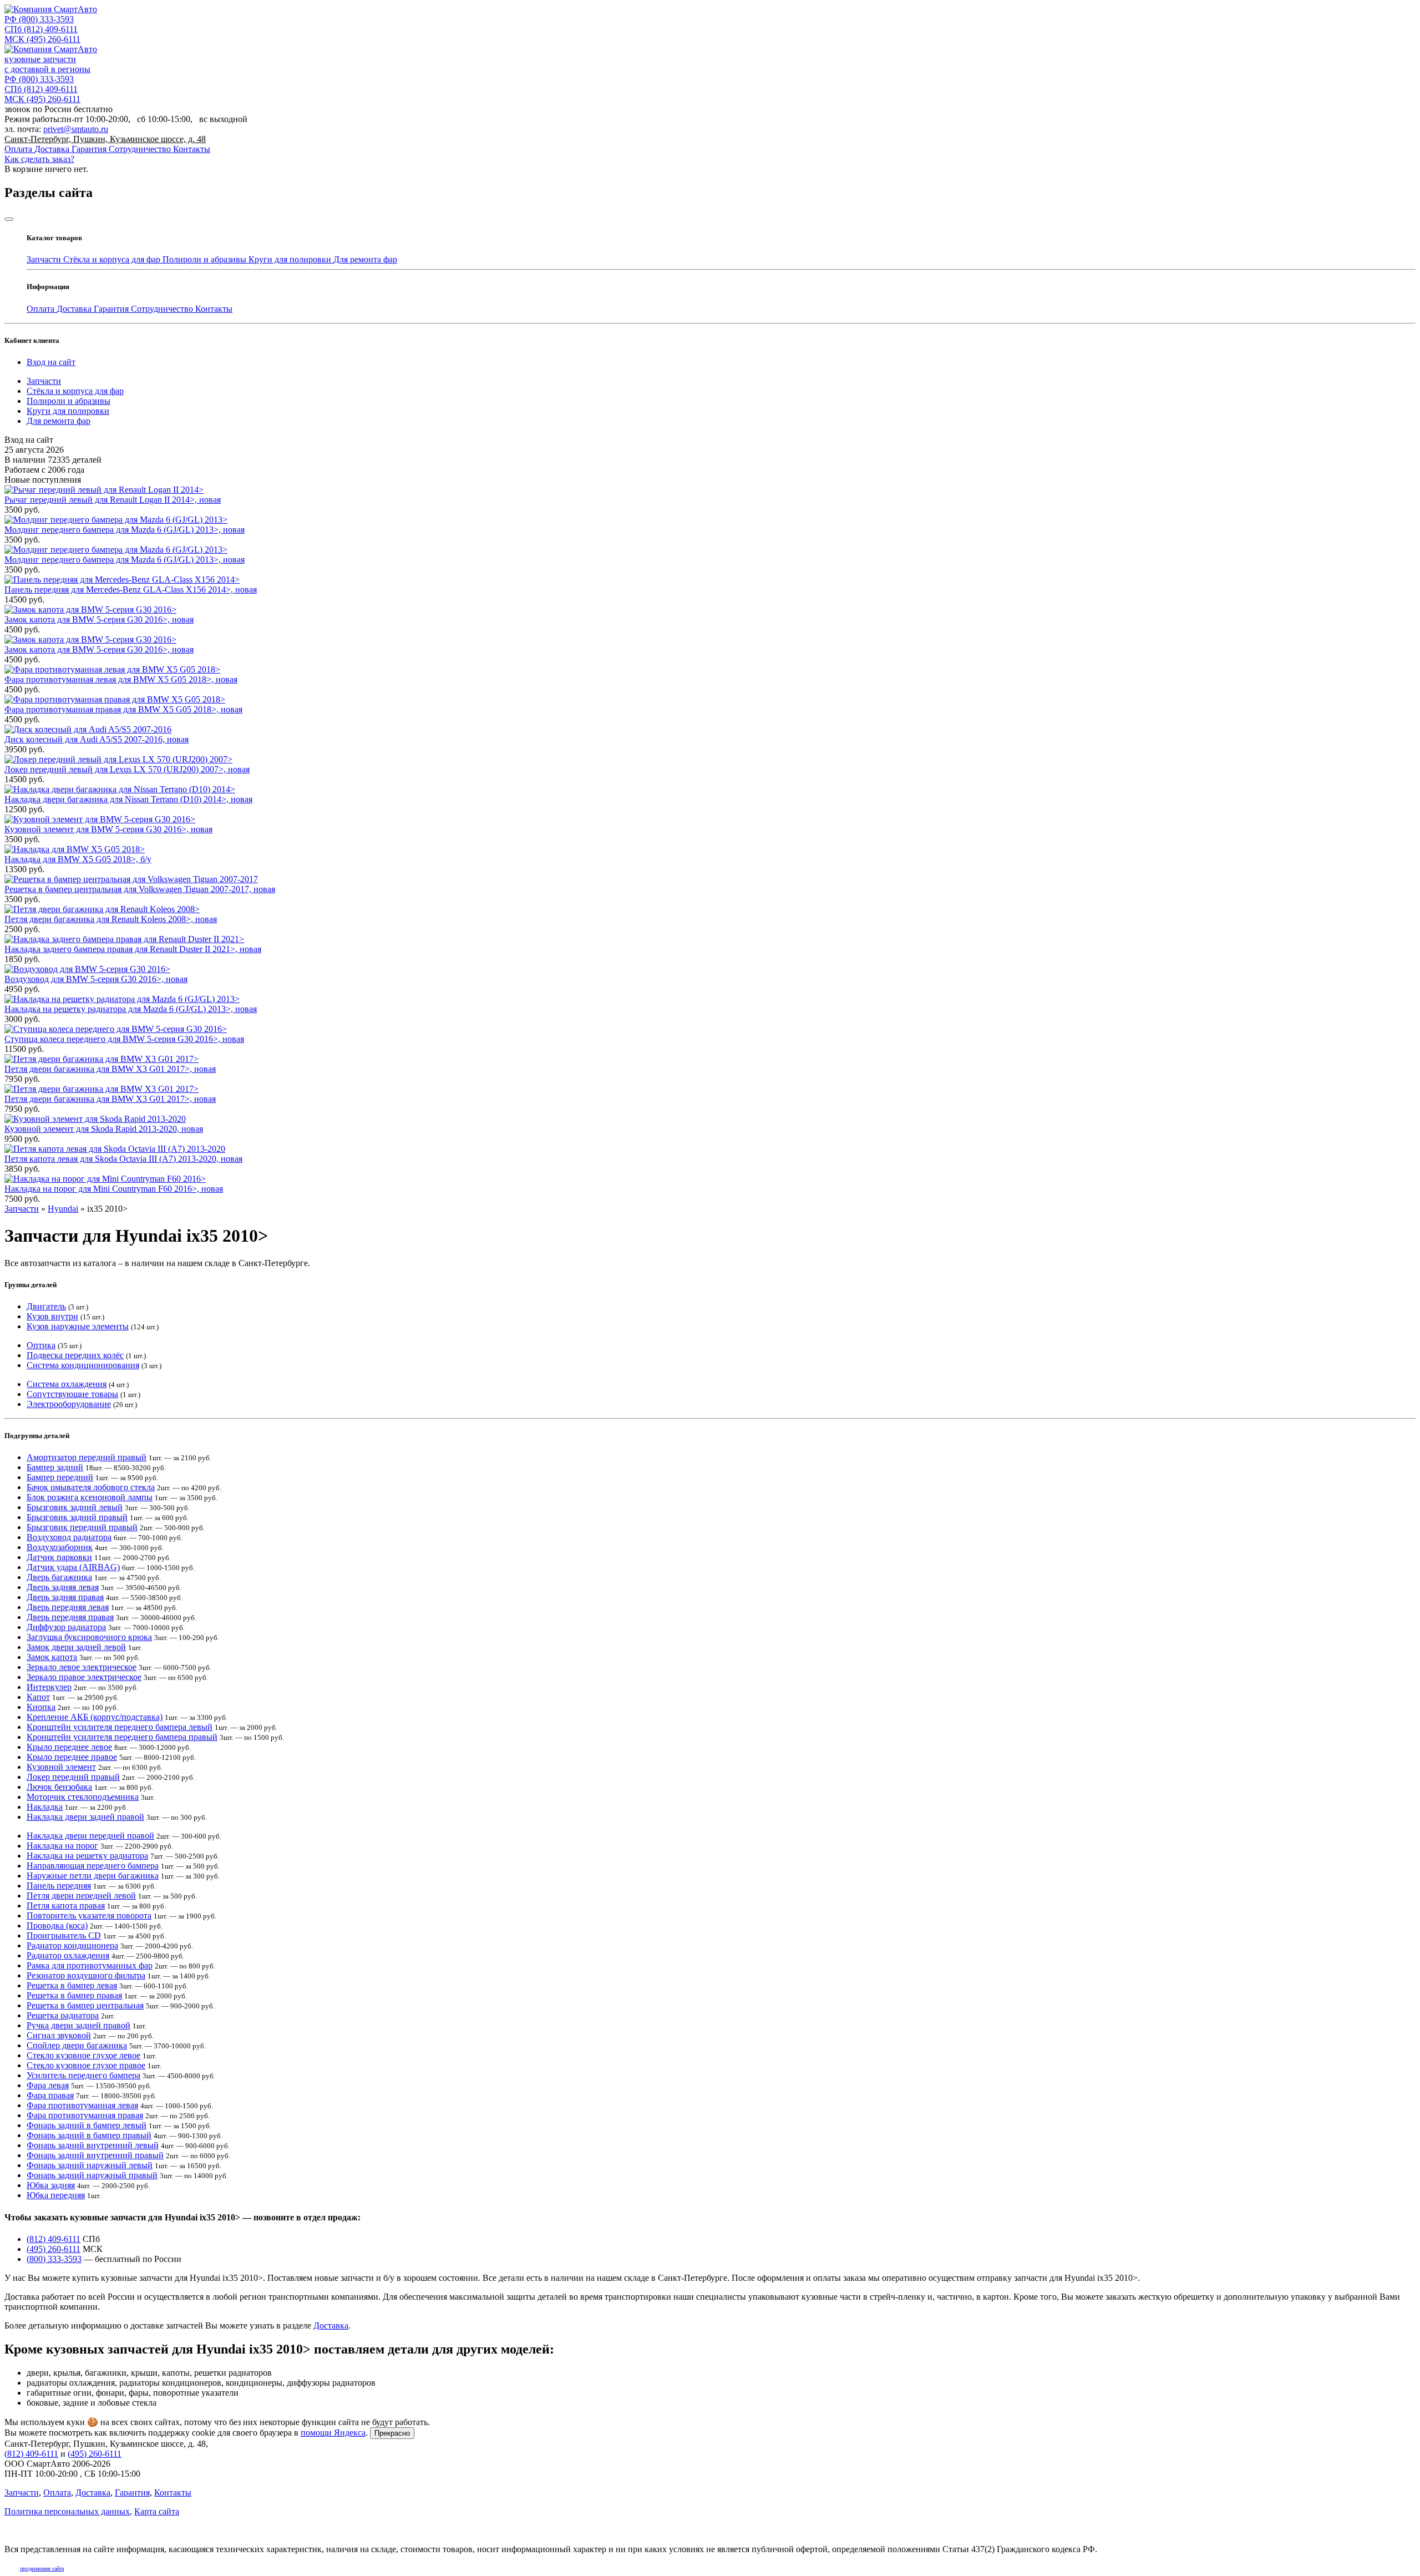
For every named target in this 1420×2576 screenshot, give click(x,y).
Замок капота (52, 1657)
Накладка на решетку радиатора (87, 1856)
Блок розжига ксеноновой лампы (90, 1497)
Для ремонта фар (365, 259)
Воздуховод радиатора (69, 1537)
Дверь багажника (59, 1577)
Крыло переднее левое (69, 1747)
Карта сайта (157, 2511)
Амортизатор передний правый (87, 1457)
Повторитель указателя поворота (89, 1915)
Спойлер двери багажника (77, 2045)
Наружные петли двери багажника (93, 1876)
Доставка (53, 149)
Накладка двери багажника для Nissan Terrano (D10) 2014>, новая (128, 799)
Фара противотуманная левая (82, 2105)
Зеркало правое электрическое (84, 1677)
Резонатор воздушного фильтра (86, 1975)
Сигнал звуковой (59, 2035)
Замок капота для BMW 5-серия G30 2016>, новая (99, 619)
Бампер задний (55, 1467)
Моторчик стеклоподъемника (83, 1797)
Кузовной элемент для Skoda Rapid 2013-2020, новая (104, 1129)
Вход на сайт (51, 362)
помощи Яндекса (333, 2433)
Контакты (192, 149)
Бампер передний (60, 1477)
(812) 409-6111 (41, 29)
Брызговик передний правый (82, 1527)
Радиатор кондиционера (72, 1945)
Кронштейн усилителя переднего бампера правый (122, 1737)
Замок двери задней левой (76, 1647)
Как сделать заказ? (39, 159)
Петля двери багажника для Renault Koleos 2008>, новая (111, 919)
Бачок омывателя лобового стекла (91, 1487)
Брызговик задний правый (77, 1517)
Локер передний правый (73, 1777)
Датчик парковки (59, 1557)
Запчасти (45, 259)
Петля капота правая (66, 1906)
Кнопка (41, 1707)
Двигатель (46, 1306)
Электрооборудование (69, 1404)
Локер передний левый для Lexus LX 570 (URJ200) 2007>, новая (127, 769)
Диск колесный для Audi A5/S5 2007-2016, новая (97, 739)
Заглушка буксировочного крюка (89, 1637)
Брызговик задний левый (75, 1507)
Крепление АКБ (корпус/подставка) (95, 1717)
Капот (38, 1697)
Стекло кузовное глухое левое (83, 2055)
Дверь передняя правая (70, 1617)
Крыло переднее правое (72, 1757)
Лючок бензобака (59, 1787)
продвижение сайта (42, 2569)
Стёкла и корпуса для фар (113, 259)
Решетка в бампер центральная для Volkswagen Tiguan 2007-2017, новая (140, 889)
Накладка (45, 1807)
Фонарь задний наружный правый (92, 2175)
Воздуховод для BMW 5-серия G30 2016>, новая (96, 979)
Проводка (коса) (57, 1925)
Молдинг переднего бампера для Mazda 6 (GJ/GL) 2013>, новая (125, 530)
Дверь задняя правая (65, 1597)
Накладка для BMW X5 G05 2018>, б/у (78, 859)
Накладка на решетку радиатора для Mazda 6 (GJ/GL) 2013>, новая (131, 1009)
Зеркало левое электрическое (82, 1667)
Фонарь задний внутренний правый (95, 2155)
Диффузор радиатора (66, 1627)
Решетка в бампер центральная (85, 2005)
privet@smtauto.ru (76, 129)
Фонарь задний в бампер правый (89, 2135)
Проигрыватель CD (64, 1935)
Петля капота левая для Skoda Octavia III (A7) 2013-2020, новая (123, 1159)
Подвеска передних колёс (75, 1355)
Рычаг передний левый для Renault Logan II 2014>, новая (113, 500)
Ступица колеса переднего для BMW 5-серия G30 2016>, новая (124, 1039)
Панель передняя (59, 1886)
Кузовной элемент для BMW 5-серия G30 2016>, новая (108, 829)
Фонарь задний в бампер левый (87, 2125)
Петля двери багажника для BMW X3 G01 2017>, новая (110, 1069)
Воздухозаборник (60, 1547)
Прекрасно (392, 2433)
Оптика (41, 1345)
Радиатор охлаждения (68, 1955)
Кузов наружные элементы (78, 1326)
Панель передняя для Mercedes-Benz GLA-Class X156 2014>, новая (131, 589)
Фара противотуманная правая (85, 2115)
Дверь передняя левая (68, 1607)
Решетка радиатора (63, 2015)
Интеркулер (49, 1687)
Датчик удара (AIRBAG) (73, 1567)
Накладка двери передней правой (90, 1836)
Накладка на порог (62, 1846)
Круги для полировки (291, 259)
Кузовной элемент (61, 1767)
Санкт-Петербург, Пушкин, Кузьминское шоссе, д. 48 (105, 139)
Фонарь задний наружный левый (90, 2165)
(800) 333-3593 (39, 19)
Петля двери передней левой (81, 1896)
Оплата (19, 149)
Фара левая (48, 2085)
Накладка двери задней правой (85, 1817)
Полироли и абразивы (206, 259)
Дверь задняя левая (63, 1587)
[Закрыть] (9, 219)
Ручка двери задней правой (78, 2025)
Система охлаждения (67, 1384)
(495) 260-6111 (42, 39)
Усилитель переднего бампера (83, 2075)
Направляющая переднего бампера (93, 1866)
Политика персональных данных (67, 2511)
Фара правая (50, 2095)
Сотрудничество (141, 149)
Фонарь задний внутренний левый (93, 2145)
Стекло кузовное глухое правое (86, 2065)
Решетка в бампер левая (72, 1985)
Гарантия (90, 149)
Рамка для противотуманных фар (90, 1965)
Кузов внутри (52, 1316)
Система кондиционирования (83, 1365)
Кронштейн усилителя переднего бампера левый (120, 1727)
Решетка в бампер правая (74, 1995)
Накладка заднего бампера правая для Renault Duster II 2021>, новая (133, 949)
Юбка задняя (51, 2185)
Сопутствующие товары (72, 1394)
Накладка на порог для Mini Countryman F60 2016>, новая (114, 1189)
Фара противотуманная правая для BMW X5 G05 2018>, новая (123, 709)
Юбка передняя (56, 2195)
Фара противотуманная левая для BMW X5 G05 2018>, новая (121, 679)
